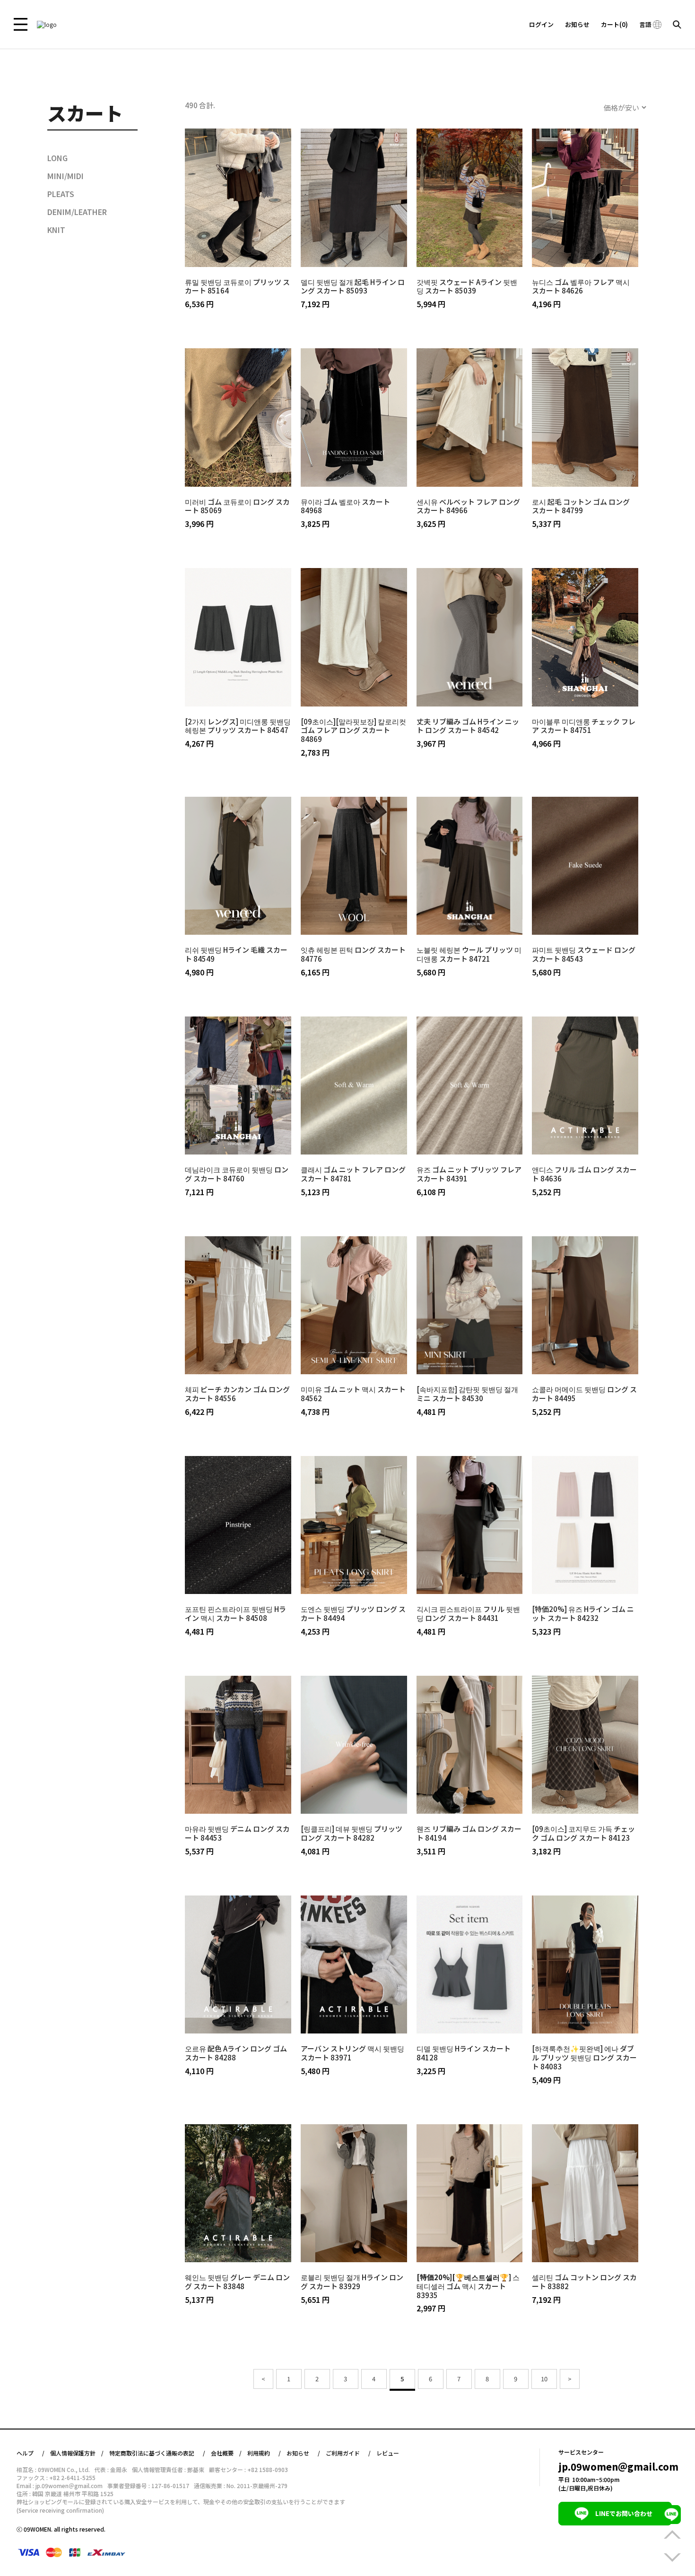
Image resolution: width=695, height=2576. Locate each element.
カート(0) (614, 24)
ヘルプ (25, 2453)
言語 (646, 24)
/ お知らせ (294, 2453)
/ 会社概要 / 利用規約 (236, 2453)
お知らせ (577, 24)
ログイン (541, 24)
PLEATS (61, 194)
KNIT (56, 230)
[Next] (570, 2379)
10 (544, 2379)
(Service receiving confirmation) (60, 2511)
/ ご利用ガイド (339, 2453)
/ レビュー (384, 2453)
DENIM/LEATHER (77, 212)
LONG (57, 158)
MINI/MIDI (65, 176)
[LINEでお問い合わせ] (671, 2515)
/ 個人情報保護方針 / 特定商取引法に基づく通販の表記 (118, 2453)
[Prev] (263, 2379)
